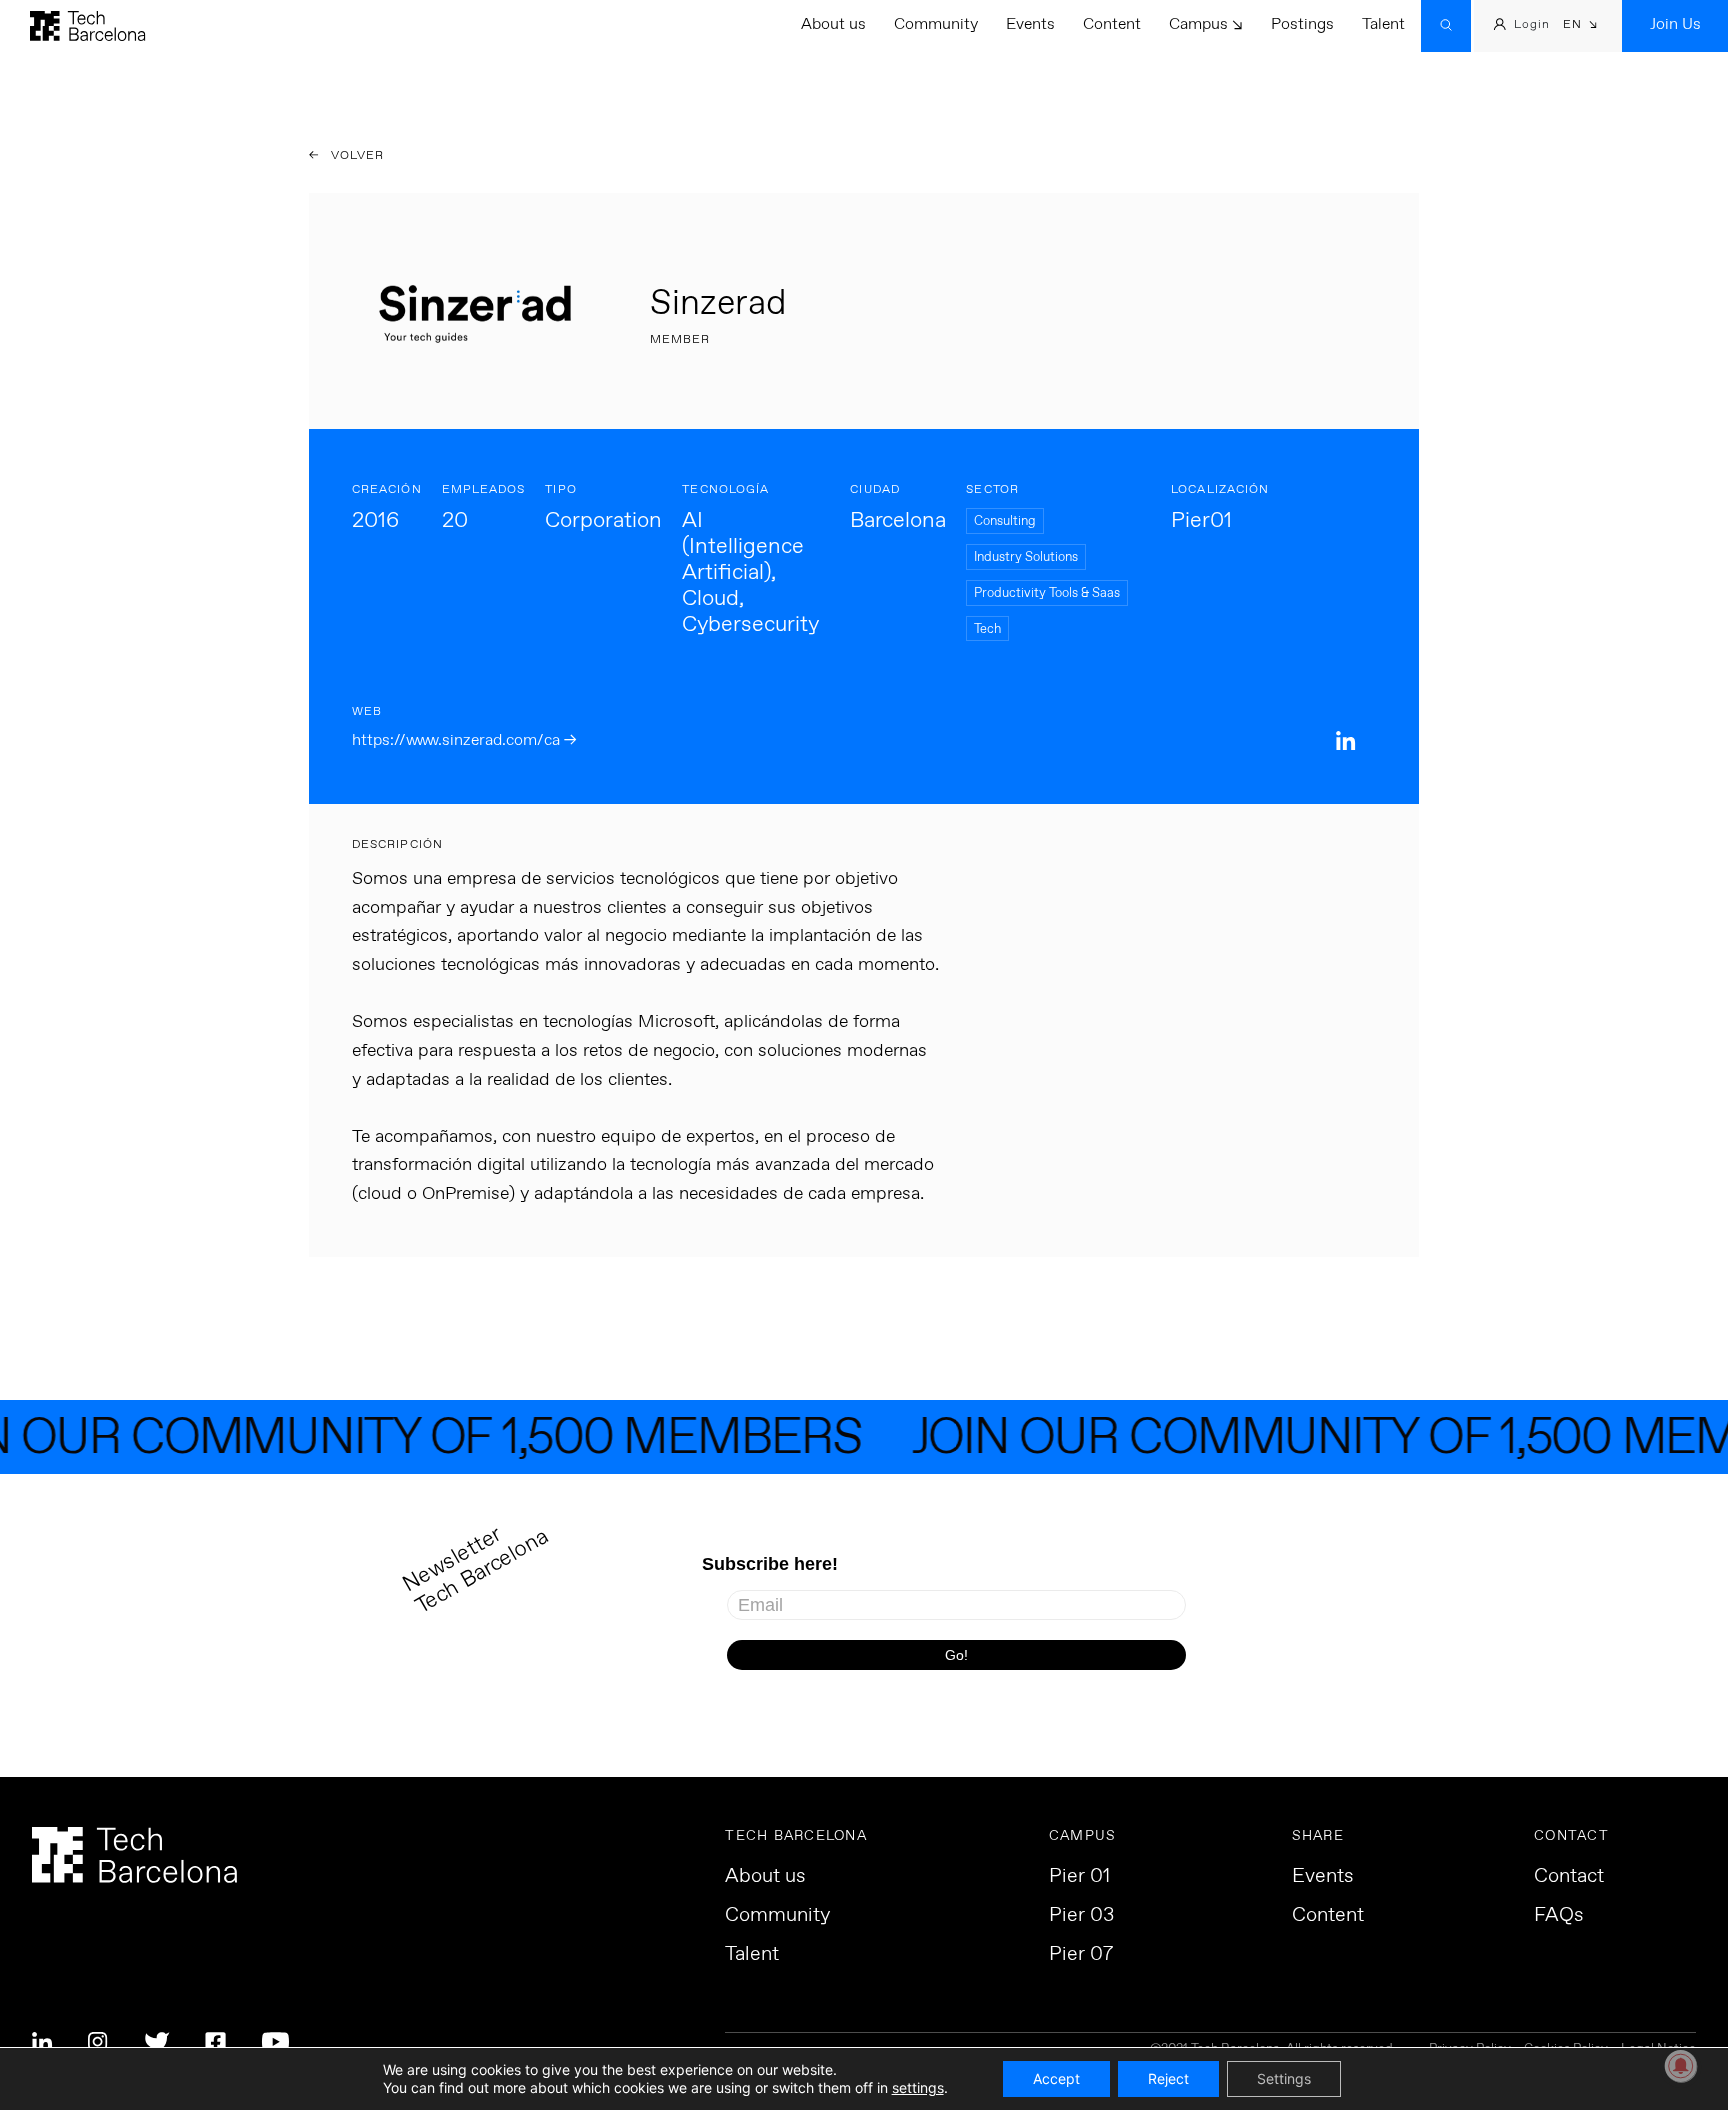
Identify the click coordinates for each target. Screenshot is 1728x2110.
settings (918, 2087)
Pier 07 (1081, 1955)
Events (1030, 24)
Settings (1284, 2078)
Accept (1056, 2078)
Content (1112, 24)
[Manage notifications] (1681, 2066)
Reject (1168, 2078)
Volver (356, 156)
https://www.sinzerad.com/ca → (464, 740)
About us (833, 24)
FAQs (1559, 1916)
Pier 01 (1079, 1877)
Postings (1302, 24)
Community (936, 24)
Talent (1383, 24)
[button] (1580, 26)
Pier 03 (1081, 1916)
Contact (1569, 1877)
